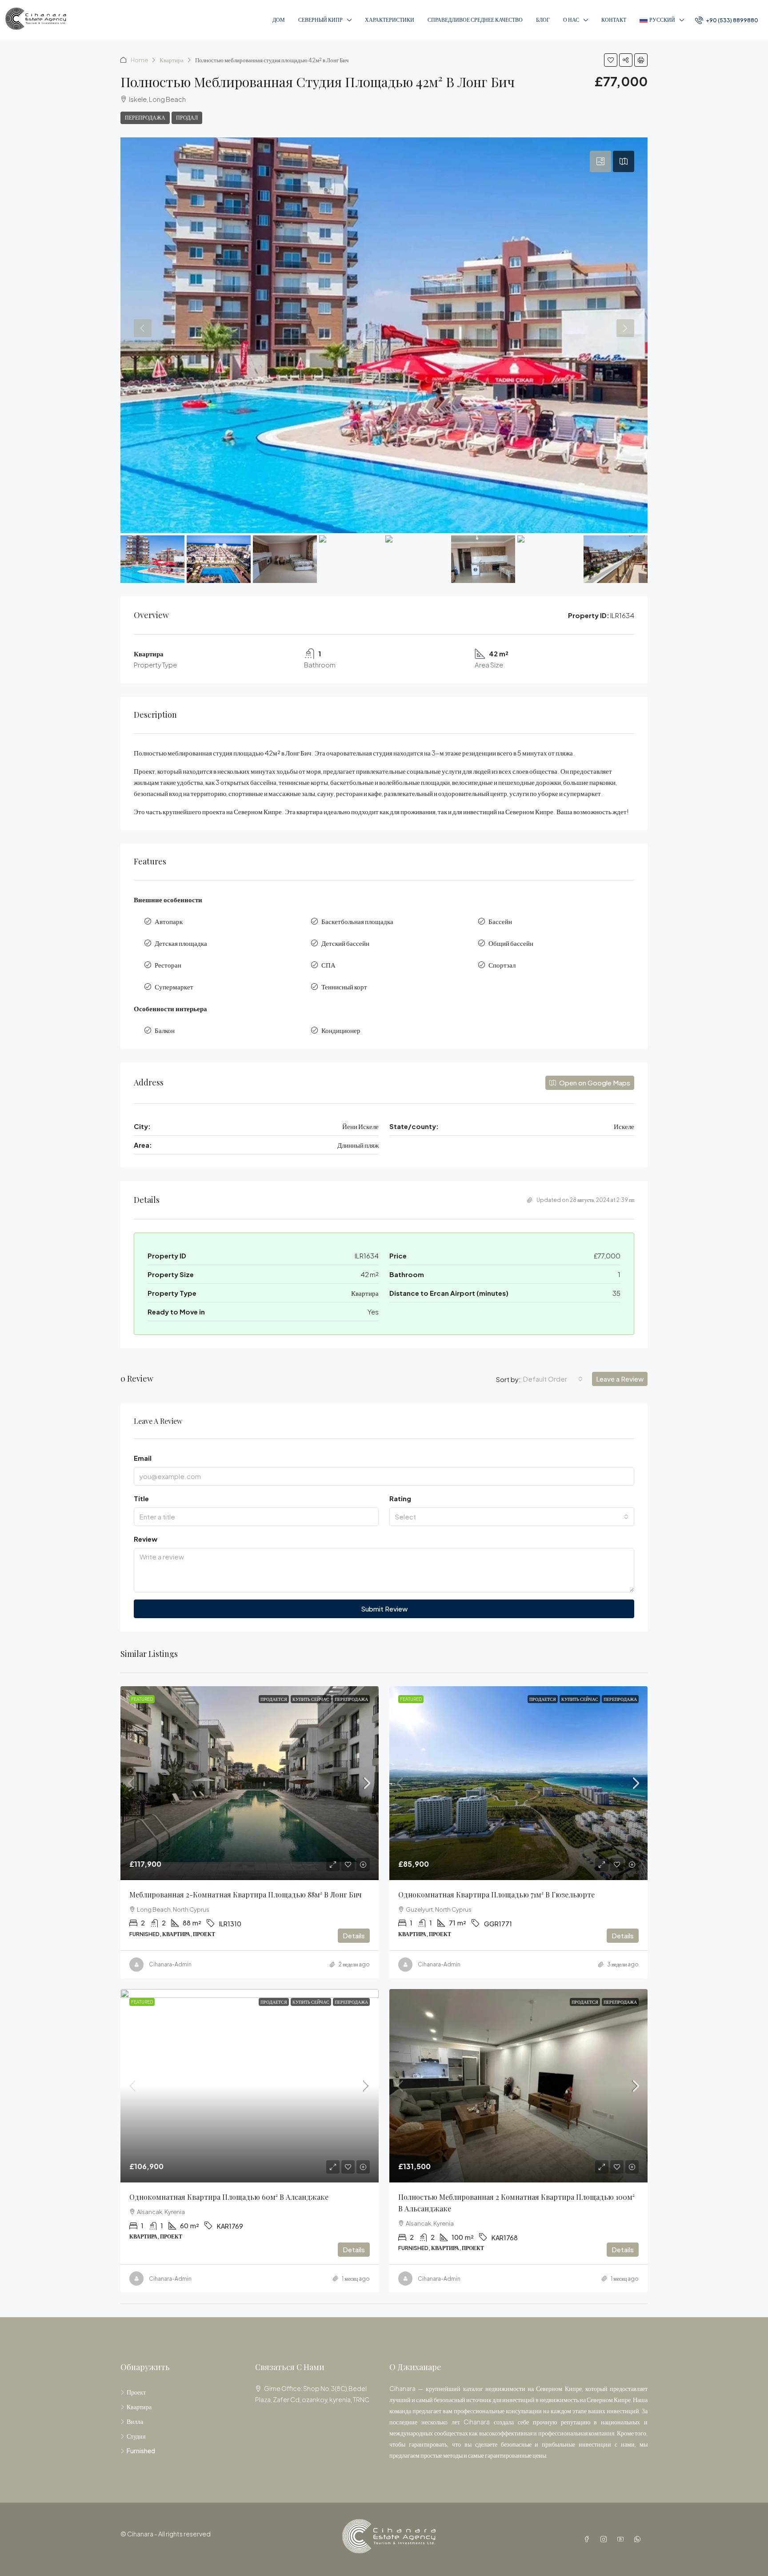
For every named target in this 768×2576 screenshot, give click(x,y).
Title (141, 1498)
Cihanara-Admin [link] (170, 1964)
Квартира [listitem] (139, 2407)
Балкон (165, 1030)
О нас (571, 20)
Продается (274, 1699)
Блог (543, 20)
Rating (400, 1498)
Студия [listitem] (136, 2436)
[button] (611, 60)
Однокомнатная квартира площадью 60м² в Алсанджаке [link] (229, 2197)
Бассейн (500, 921)
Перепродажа (145, 118)
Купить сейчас (311, 1699)
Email (143, 1458)
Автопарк (169, 921)
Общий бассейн (511, 943)
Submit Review (384, 1609)
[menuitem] (727, 20)
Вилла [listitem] (135, 2421)
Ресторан (168, 965)
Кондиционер (341, 1030)
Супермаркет (174, 987)
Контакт (614, 20)
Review (146, 1539)
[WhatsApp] (639, 2539)
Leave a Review (620, 1379)
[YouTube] (622, 2539)
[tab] (600, 161)
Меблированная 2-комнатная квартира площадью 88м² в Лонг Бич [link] (246, 1895)
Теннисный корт (344, 987)
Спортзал (502, 965)
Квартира (172, 60)
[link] (250, 1783)
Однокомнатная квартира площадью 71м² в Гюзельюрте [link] (496, 1895)
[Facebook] (588, 2539)
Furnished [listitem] (141, 2451)
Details (354, 1935)
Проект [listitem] (136, 2392)
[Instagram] (605, 2539)
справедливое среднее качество (475, 20)
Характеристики (390, 20)
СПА (328, 965)
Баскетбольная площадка (357, 921)
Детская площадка (181, 943)
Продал (187, 118)
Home (139, 60)
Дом (279, 20)
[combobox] (553, 1379)
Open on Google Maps (594, 1083)
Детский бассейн (345, 943)
